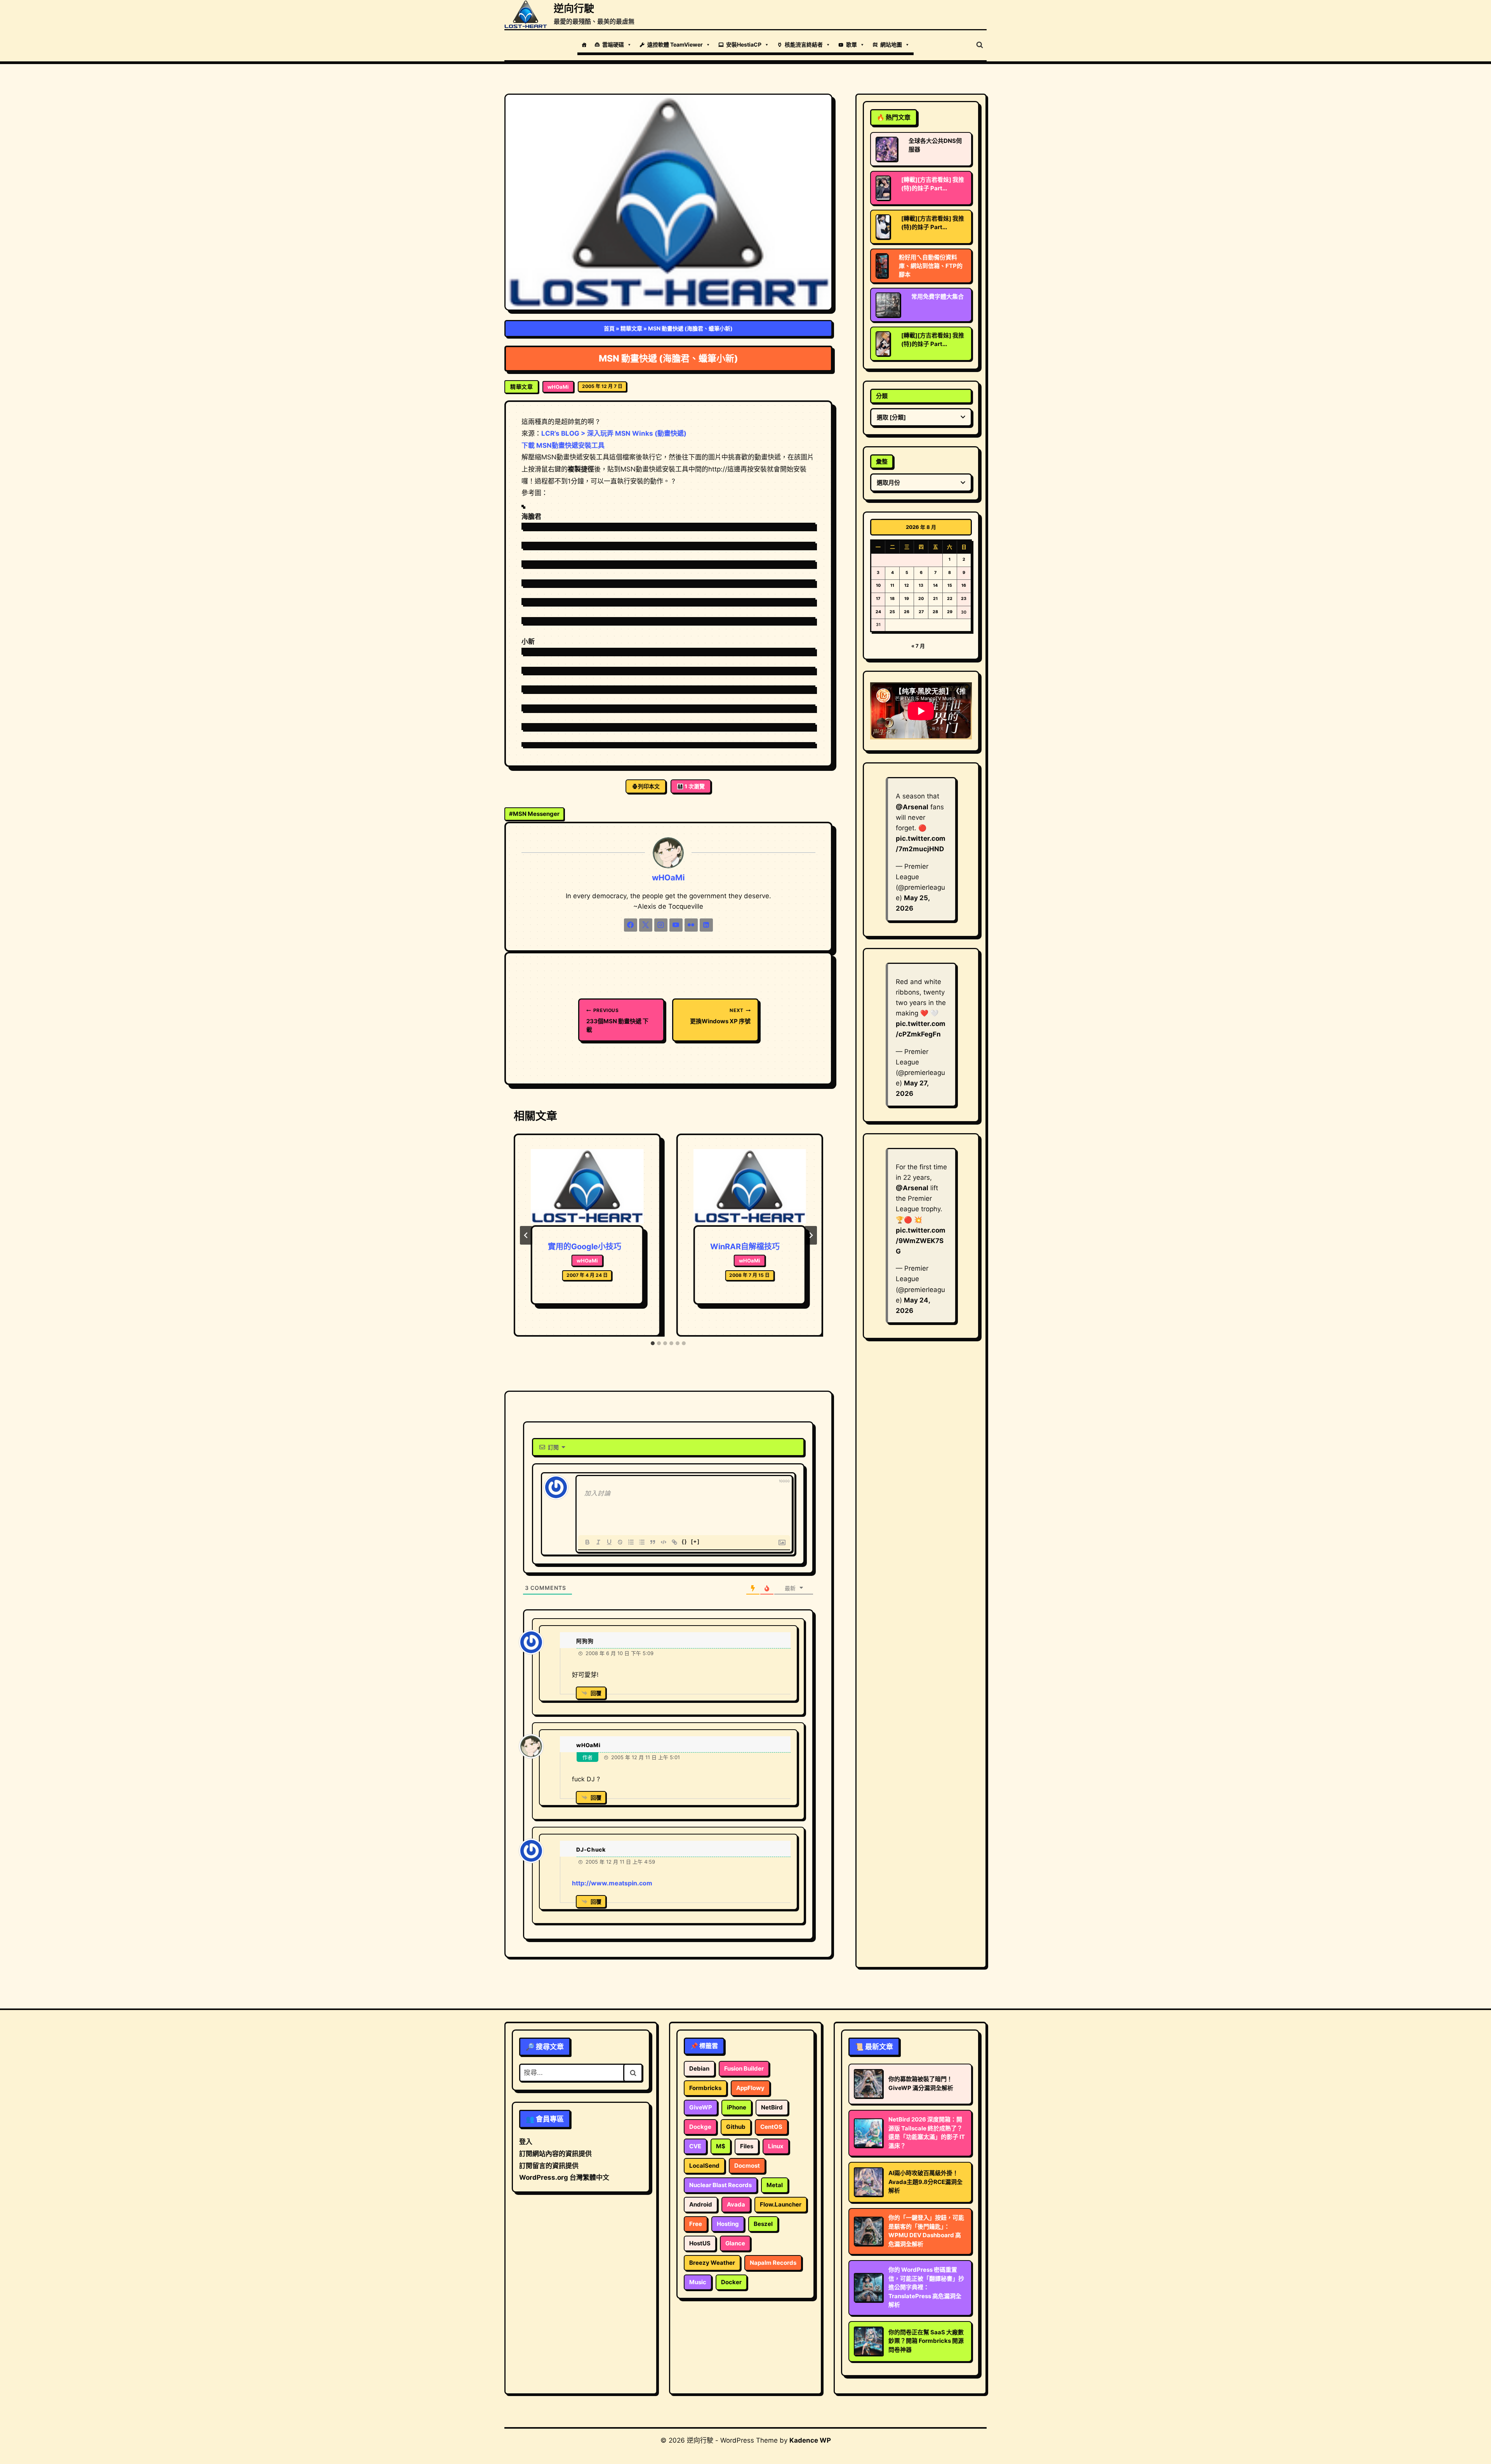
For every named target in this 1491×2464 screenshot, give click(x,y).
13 (921, 585)
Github (736, 2127)
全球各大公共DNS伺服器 (935, 145)
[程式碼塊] (664, 1542)
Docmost (747, 2166)
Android (701, 2204)
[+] (695, 1542)
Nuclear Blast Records (720, 2185)
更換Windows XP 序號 (720, 1016)
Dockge (700, 2127)
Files (747, 2146)
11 (892, 585)
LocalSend (704, 2166)
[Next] (811, 1235)
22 (950, 599)
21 (935, 599)
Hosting (728, 2224)
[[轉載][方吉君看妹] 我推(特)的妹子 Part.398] (883, 188)
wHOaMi (558, 387)
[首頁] (584, 45)
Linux (776, 2146)
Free (696, 2224)
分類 (882, 396)
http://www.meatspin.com (612, 1883)
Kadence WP (810, 2440)
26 (907, 612)
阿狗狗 (585, 1641)
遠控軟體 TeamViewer (675, 44)
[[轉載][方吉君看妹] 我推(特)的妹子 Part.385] (883, 344)
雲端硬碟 (613, 44)
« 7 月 (918, 646)
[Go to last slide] (526, 1235)
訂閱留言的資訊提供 (549, 2166)
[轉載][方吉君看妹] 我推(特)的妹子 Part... (933, 184)
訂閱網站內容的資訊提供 (555, 2154)
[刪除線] (620, 1542)
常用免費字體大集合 (938, 296)
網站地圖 (891, 44)
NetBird (772, 2107)
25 (892, 612)
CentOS (771, 2127)
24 (878, 612)
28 (935, 612)
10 (878, 585)
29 (950, 612)
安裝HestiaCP (744, 44)
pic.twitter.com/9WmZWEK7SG (921, 1241)
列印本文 (649, 786)
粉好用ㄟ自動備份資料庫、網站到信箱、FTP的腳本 (931, 266)
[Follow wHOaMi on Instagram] (661, 925)
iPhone (737, 2107)
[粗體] (587, 1542)
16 (964, 585)
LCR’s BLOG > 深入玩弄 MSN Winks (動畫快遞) (614, 433)
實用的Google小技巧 (585, 1247)
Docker (731, 2282)
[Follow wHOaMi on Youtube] (676, 925)
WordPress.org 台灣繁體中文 (564, 2177)
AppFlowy (750, 2088)
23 (964, 599)
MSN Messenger (534, 814)
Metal (775, 2185)
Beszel (763, 2224)
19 (907, 599)
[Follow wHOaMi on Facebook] (631, 925)
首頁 (609, 328)
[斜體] (598, 1542)
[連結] (674, 1542)
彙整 (882, 462)
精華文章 (631, 328)
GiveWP (701, 2107)
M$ (721, 2146)
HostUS (700, 2243)
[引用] (653, 1542)
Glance (735, 2243)
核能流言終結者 (804, 44)
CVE (695, 2146)
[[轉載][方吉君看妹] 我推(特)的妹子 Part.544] (883, 227)
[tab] (653, 1343)
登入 (526, 2142)
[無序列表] (642, 1542)
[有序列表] (631, 1542)
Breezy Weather (712, 2263)
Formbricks (705, 2088)
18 (892, 599)
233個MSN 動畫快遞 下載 (617, 1020)
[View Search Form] (980, 45)
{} (685, 1542)
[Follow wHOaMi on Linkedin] (706, 925)
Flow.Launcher (781, 2204)
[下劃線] (609, 1542)
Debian (699, 2068)
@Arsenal (912, 807)
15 (950, 585)
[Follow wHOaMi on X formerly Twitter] (646, 925)
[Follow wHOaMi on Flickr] (691, 925)
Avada (736, 2204)
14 (935, 585)
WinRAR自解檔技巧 (745, 1247)
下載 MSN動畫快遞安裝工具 (563, 445)
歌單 (852, 44)
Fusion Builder (744, 2068)
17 (878, 599)
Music (698, 2282)
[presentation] (587, 1187)
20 (921, 599)
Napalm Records (773, 2263)
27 (921, 612)
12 (907, 585)
